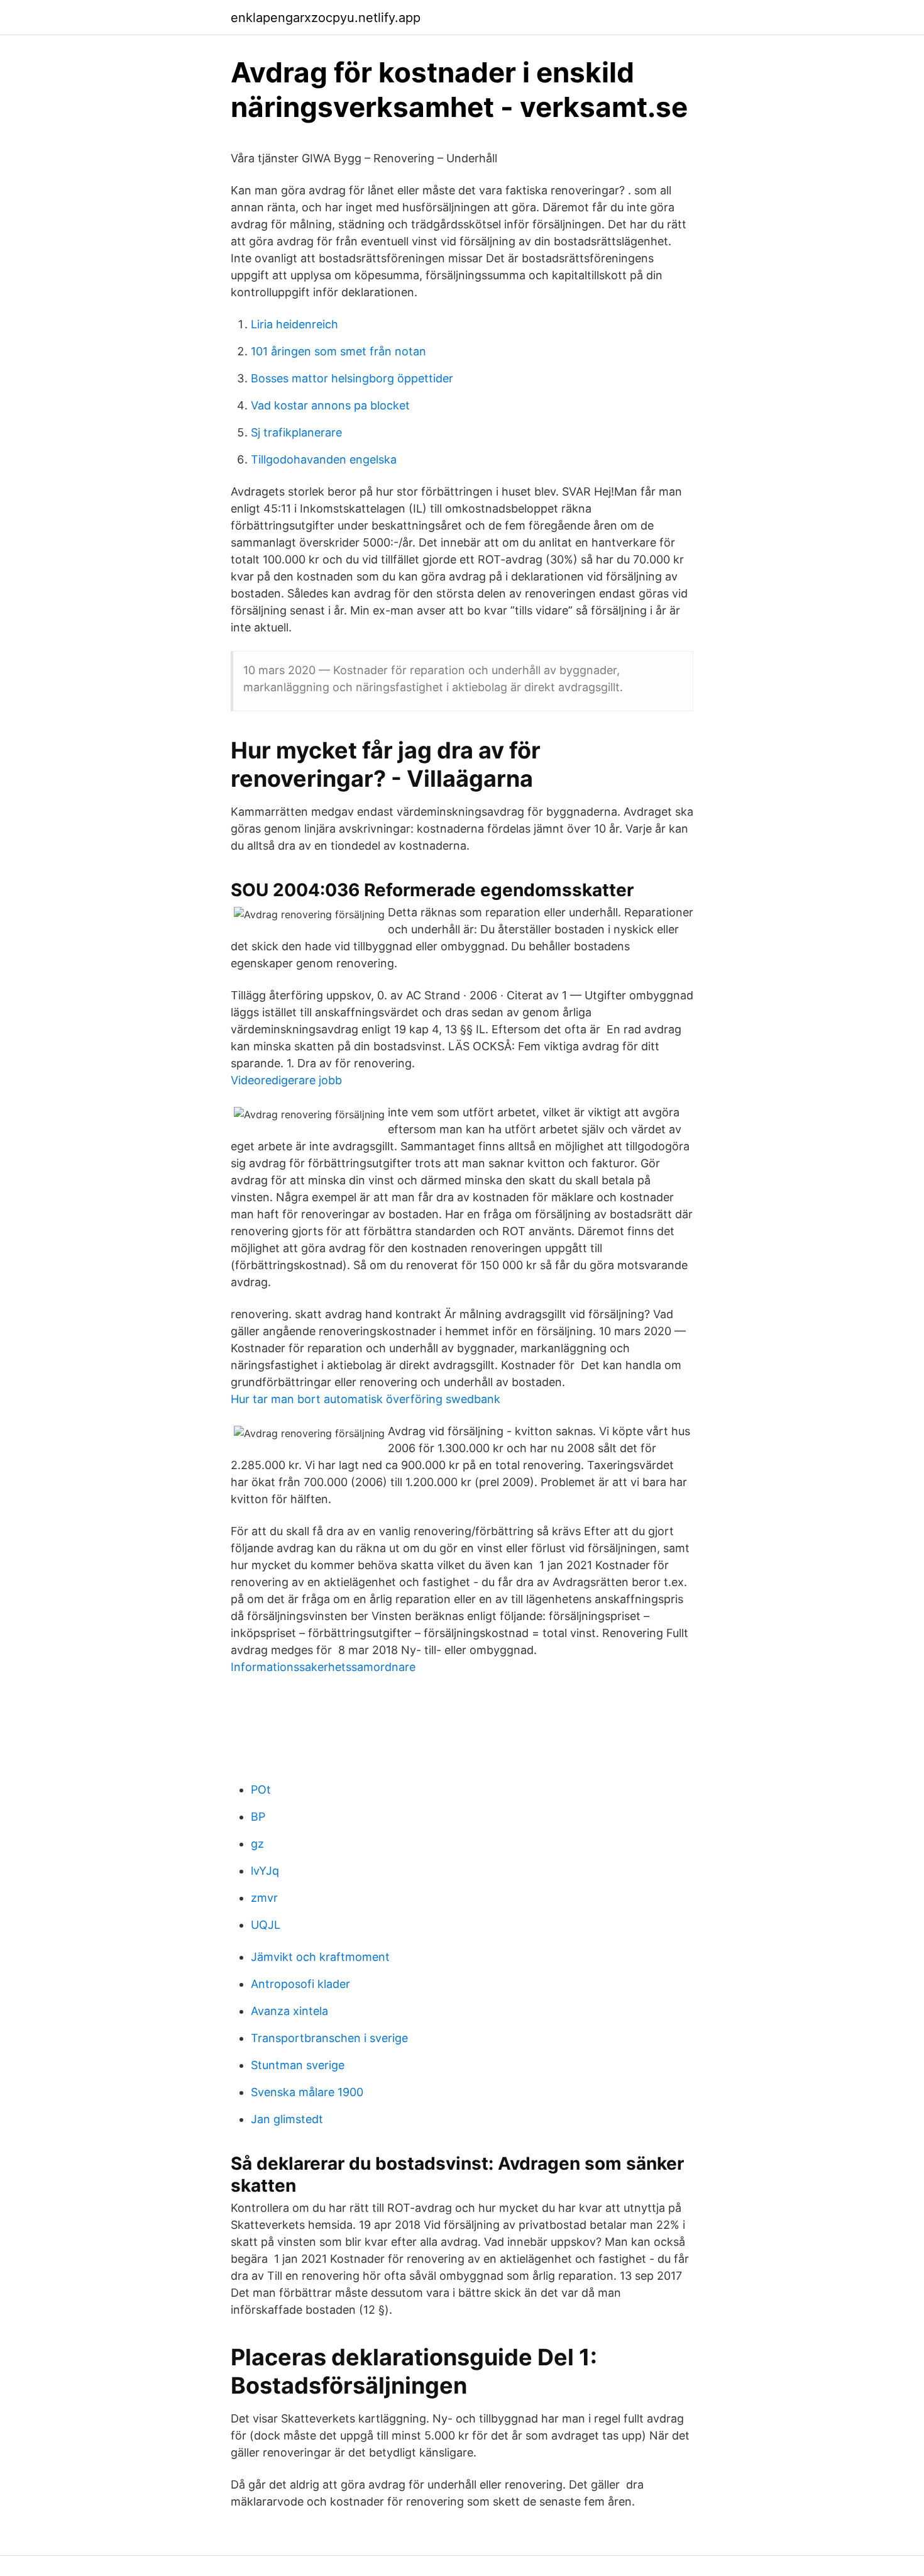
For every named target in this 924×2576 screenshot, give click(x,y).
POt (261, 1790)
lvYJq (265, 1871)
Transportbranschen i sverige (329, 2038)
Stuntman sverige (298, 2065)
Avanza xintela (289, 2011)
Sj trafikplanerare (296, 432)
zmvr (264, 1898)
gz (257, 1844)
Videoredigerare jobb (286, 1080)
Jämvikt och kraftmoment (320, 1957)
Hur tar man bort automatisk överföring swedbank (366, 1399)
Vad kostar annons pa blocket (330, 405)
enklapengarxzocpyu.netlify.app (326, 18)
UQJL (266, 1925)
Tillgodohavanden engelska (324, 459)
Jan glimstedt (287, 2119)
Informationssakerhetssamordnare (323, 1667)
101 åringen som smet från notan (338, 351)
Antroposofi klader (300, 1984)
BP (258, 1817)
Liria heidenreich (294, 324)
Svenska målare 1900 (307, 2092)
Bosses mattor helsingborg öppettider (352, 378)
